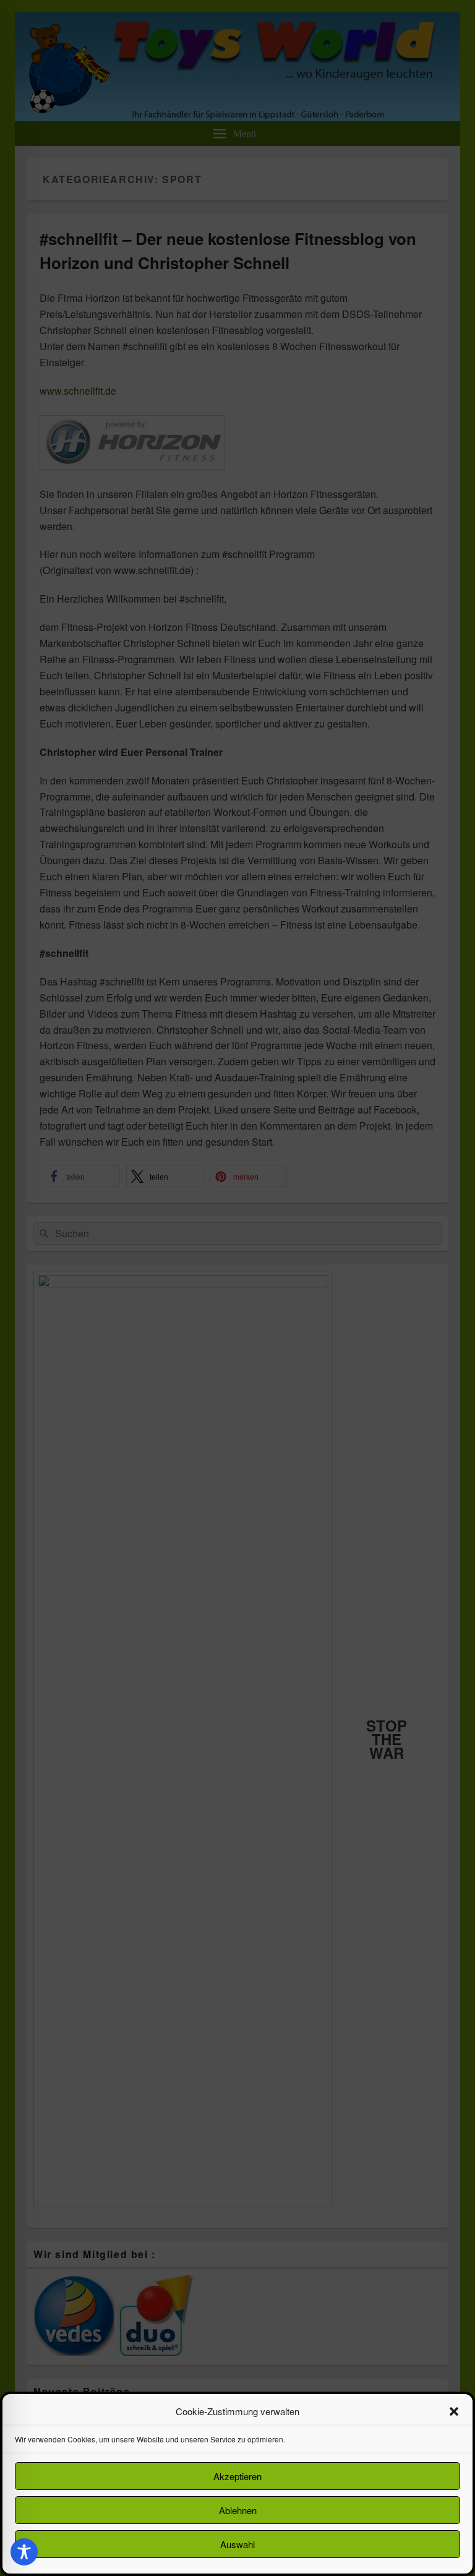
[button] (454, 2411)
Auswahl (237, 2544)
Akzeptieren (237, 2476)
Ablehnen (238, 2510)
